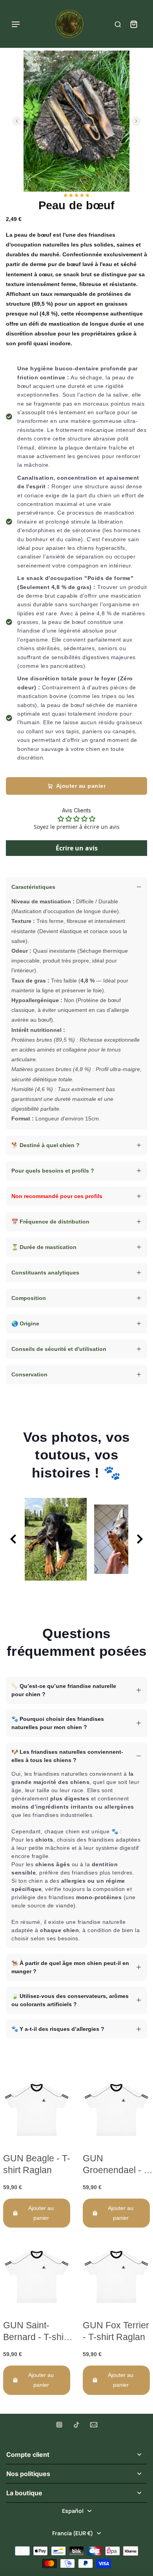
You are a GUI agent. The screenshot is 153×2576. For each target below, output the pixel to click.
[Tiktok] (76, 2425)
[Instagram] (59, 2425)
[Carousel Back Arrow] (17, 121)
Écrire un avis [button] (77, 848)
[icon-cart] (133, 24)
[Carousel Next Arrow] (136, 121)
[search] (118, 24)
